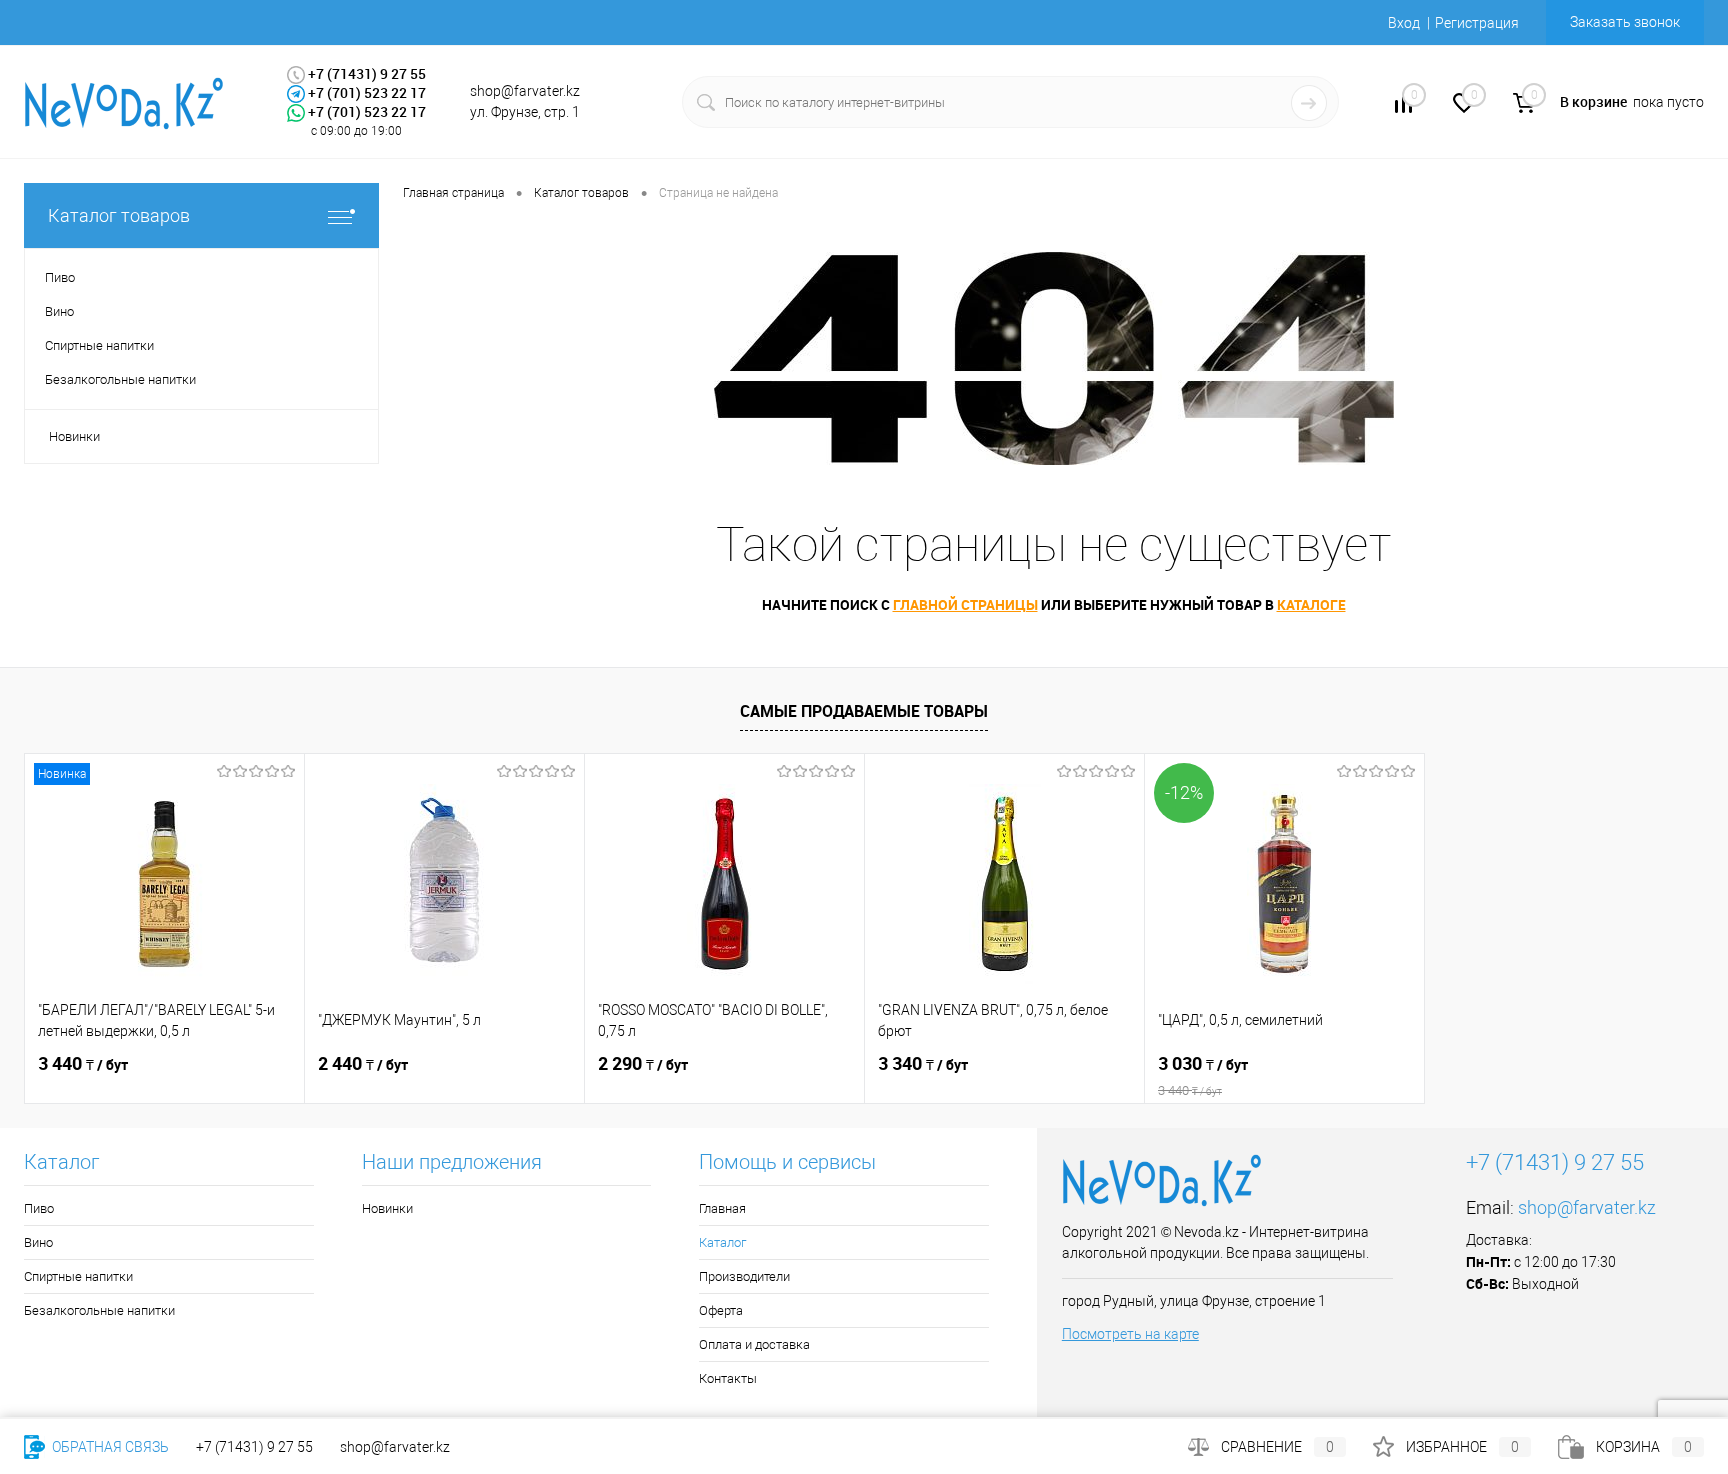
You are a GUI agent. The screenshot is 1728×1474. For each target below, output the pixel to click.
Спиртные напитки (78, 1276)
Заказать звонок (1625, 22)
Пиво (39, 1208)
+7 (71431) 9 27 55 (254, 1447)
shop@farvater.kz (1587, 1207)
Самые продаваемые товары (864, 711)
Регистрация (1477, 23)
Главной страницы (965, 604)
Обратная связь (109, 1447)
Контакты (728, 1378)
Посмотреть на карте (1130, 1334)
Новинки (74, 436)
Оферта (721, 1310)
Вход (1404, 23)
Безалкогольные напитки (99, 1310)
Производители (744, 1276)
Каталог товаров (119, 215)
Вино (38, 1242)
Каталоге (1311, 604)
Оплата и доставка (754, 1344)
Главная (722, 1208)
